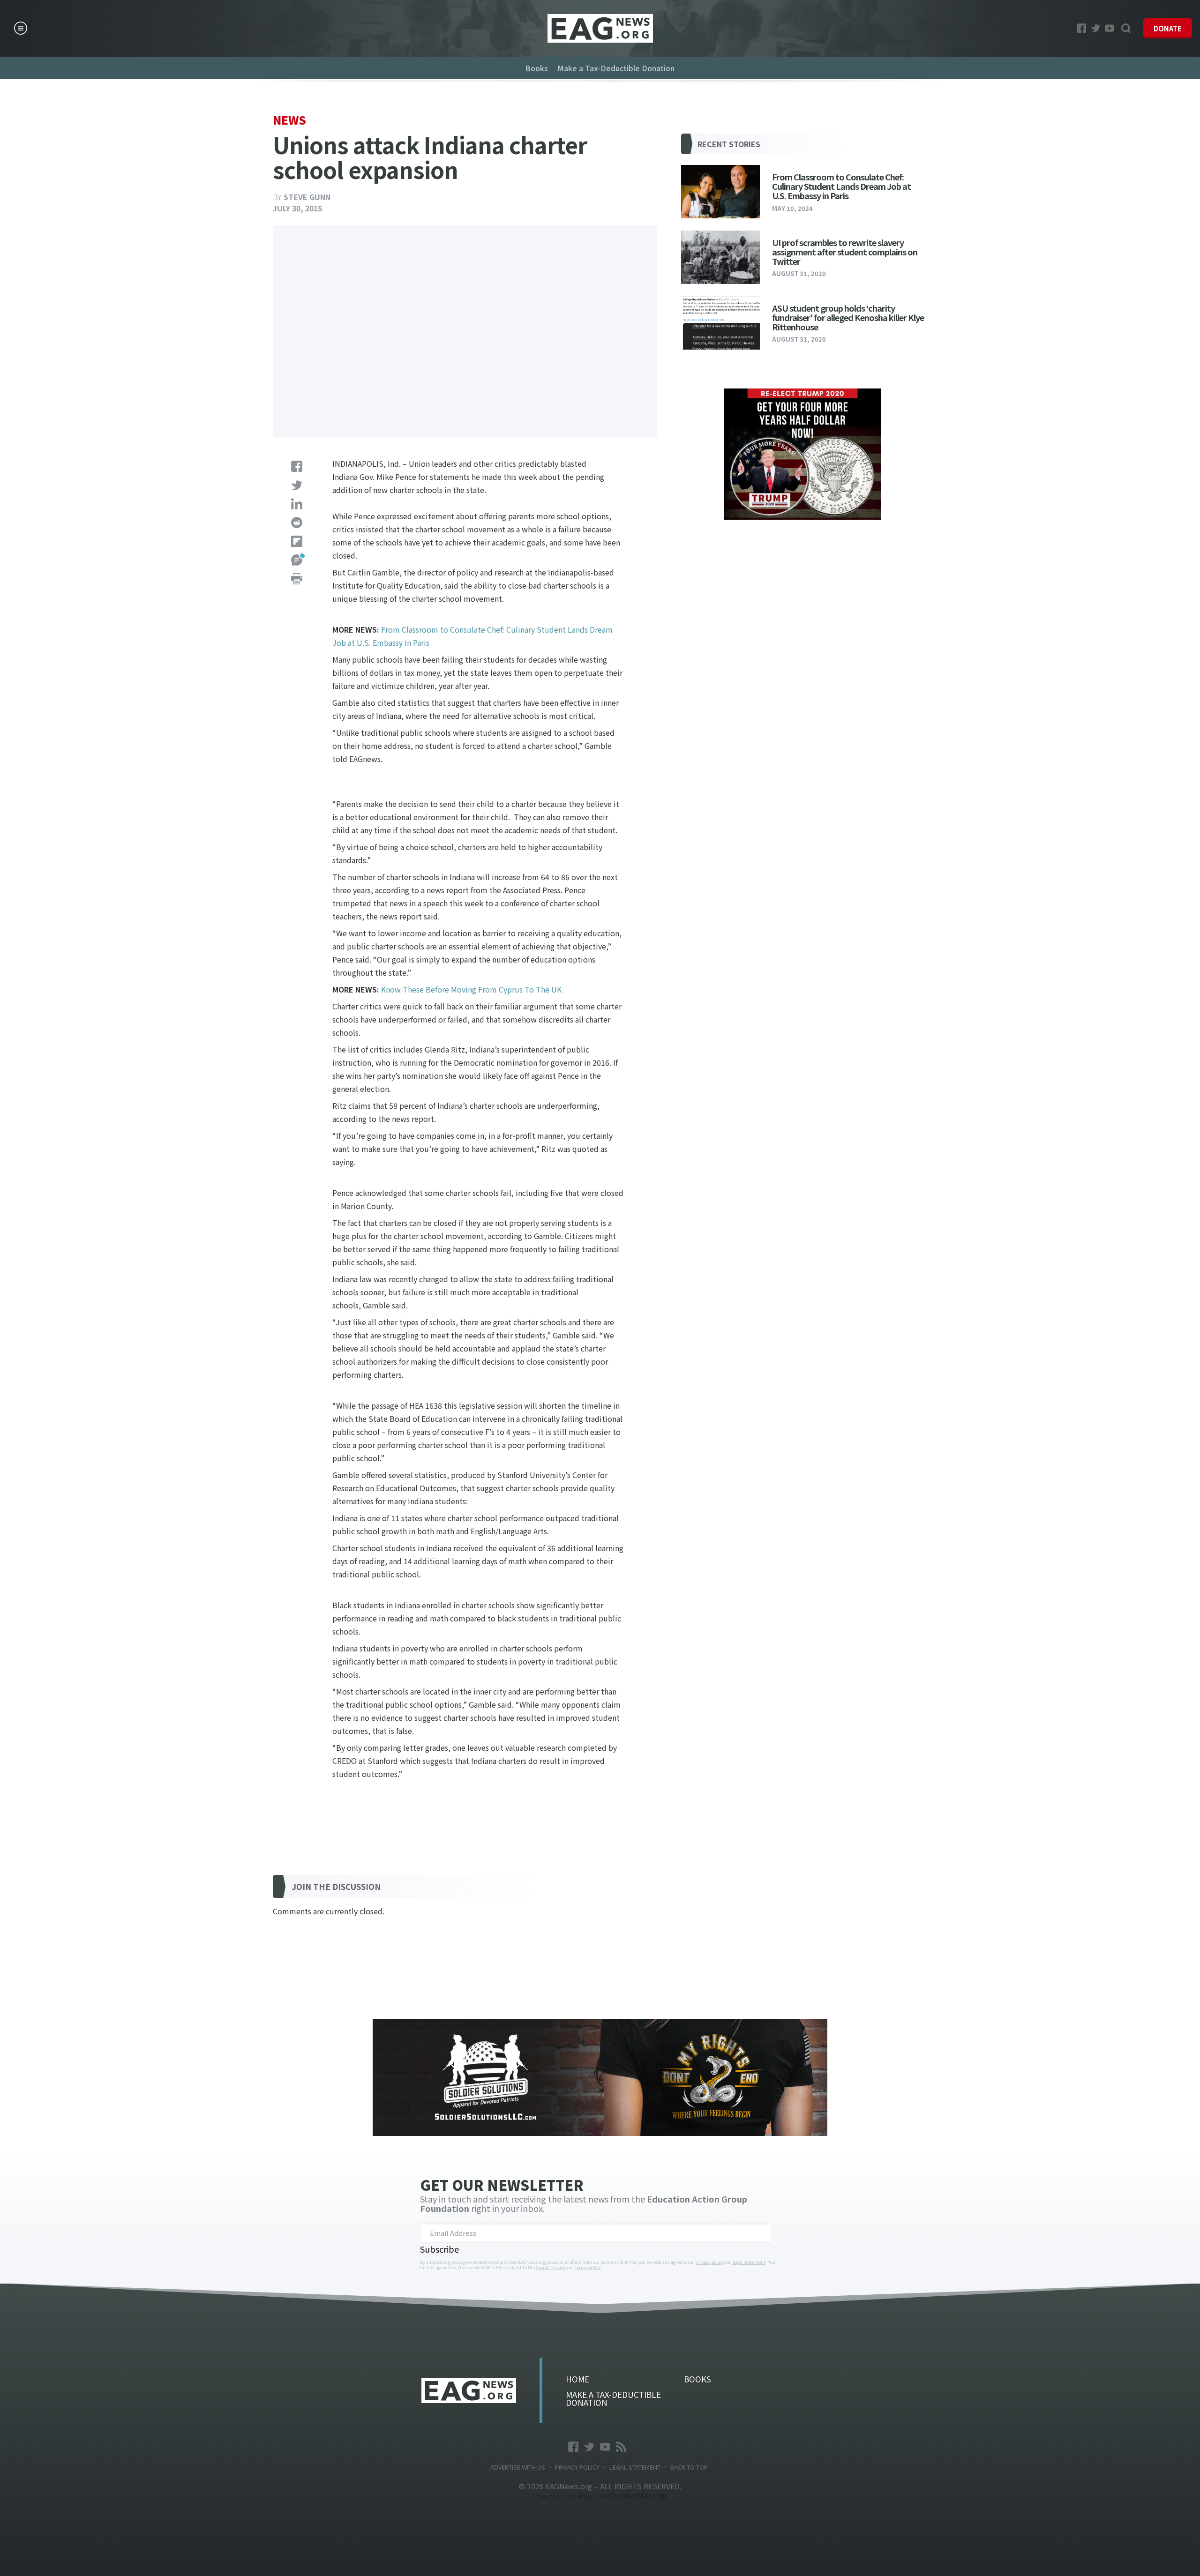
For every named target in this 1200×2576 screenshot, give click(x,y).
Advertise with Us (518, 2467)
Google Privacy (551, 2267)
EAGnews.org (469, 2390)
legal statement (749, 2262)
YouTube (1110, 28)
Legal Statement (635, 2467)
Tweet (297, 485)
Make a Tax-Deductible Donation (616, 68)
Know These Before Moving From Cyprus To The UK (471, 989)
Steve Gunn (307, 197)
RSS (621, 2447)
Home (577, 2379)
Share (297, 466)
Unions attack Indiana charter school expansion (600, 28)
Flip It (297, 541)
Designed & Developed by (600, 2497)
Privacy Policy (577, 2467)
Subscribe (439, 2249)
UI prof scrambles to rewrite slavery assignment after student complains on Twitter (845, 252)
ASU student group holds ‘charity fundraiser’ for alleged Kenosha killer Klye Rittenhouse (848, 317)
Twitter (1095, 28)
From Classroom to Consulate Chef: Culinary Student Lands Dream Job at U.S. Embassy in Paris (841, 186)
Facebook (1081, 28)
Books (536, 68)
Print (297, 579)
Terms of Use (588, 2267)
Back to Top (689, 2467)
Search (1126, 28)
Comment (297, 560)
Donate (1168, 28)
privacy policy (710, 2262)
